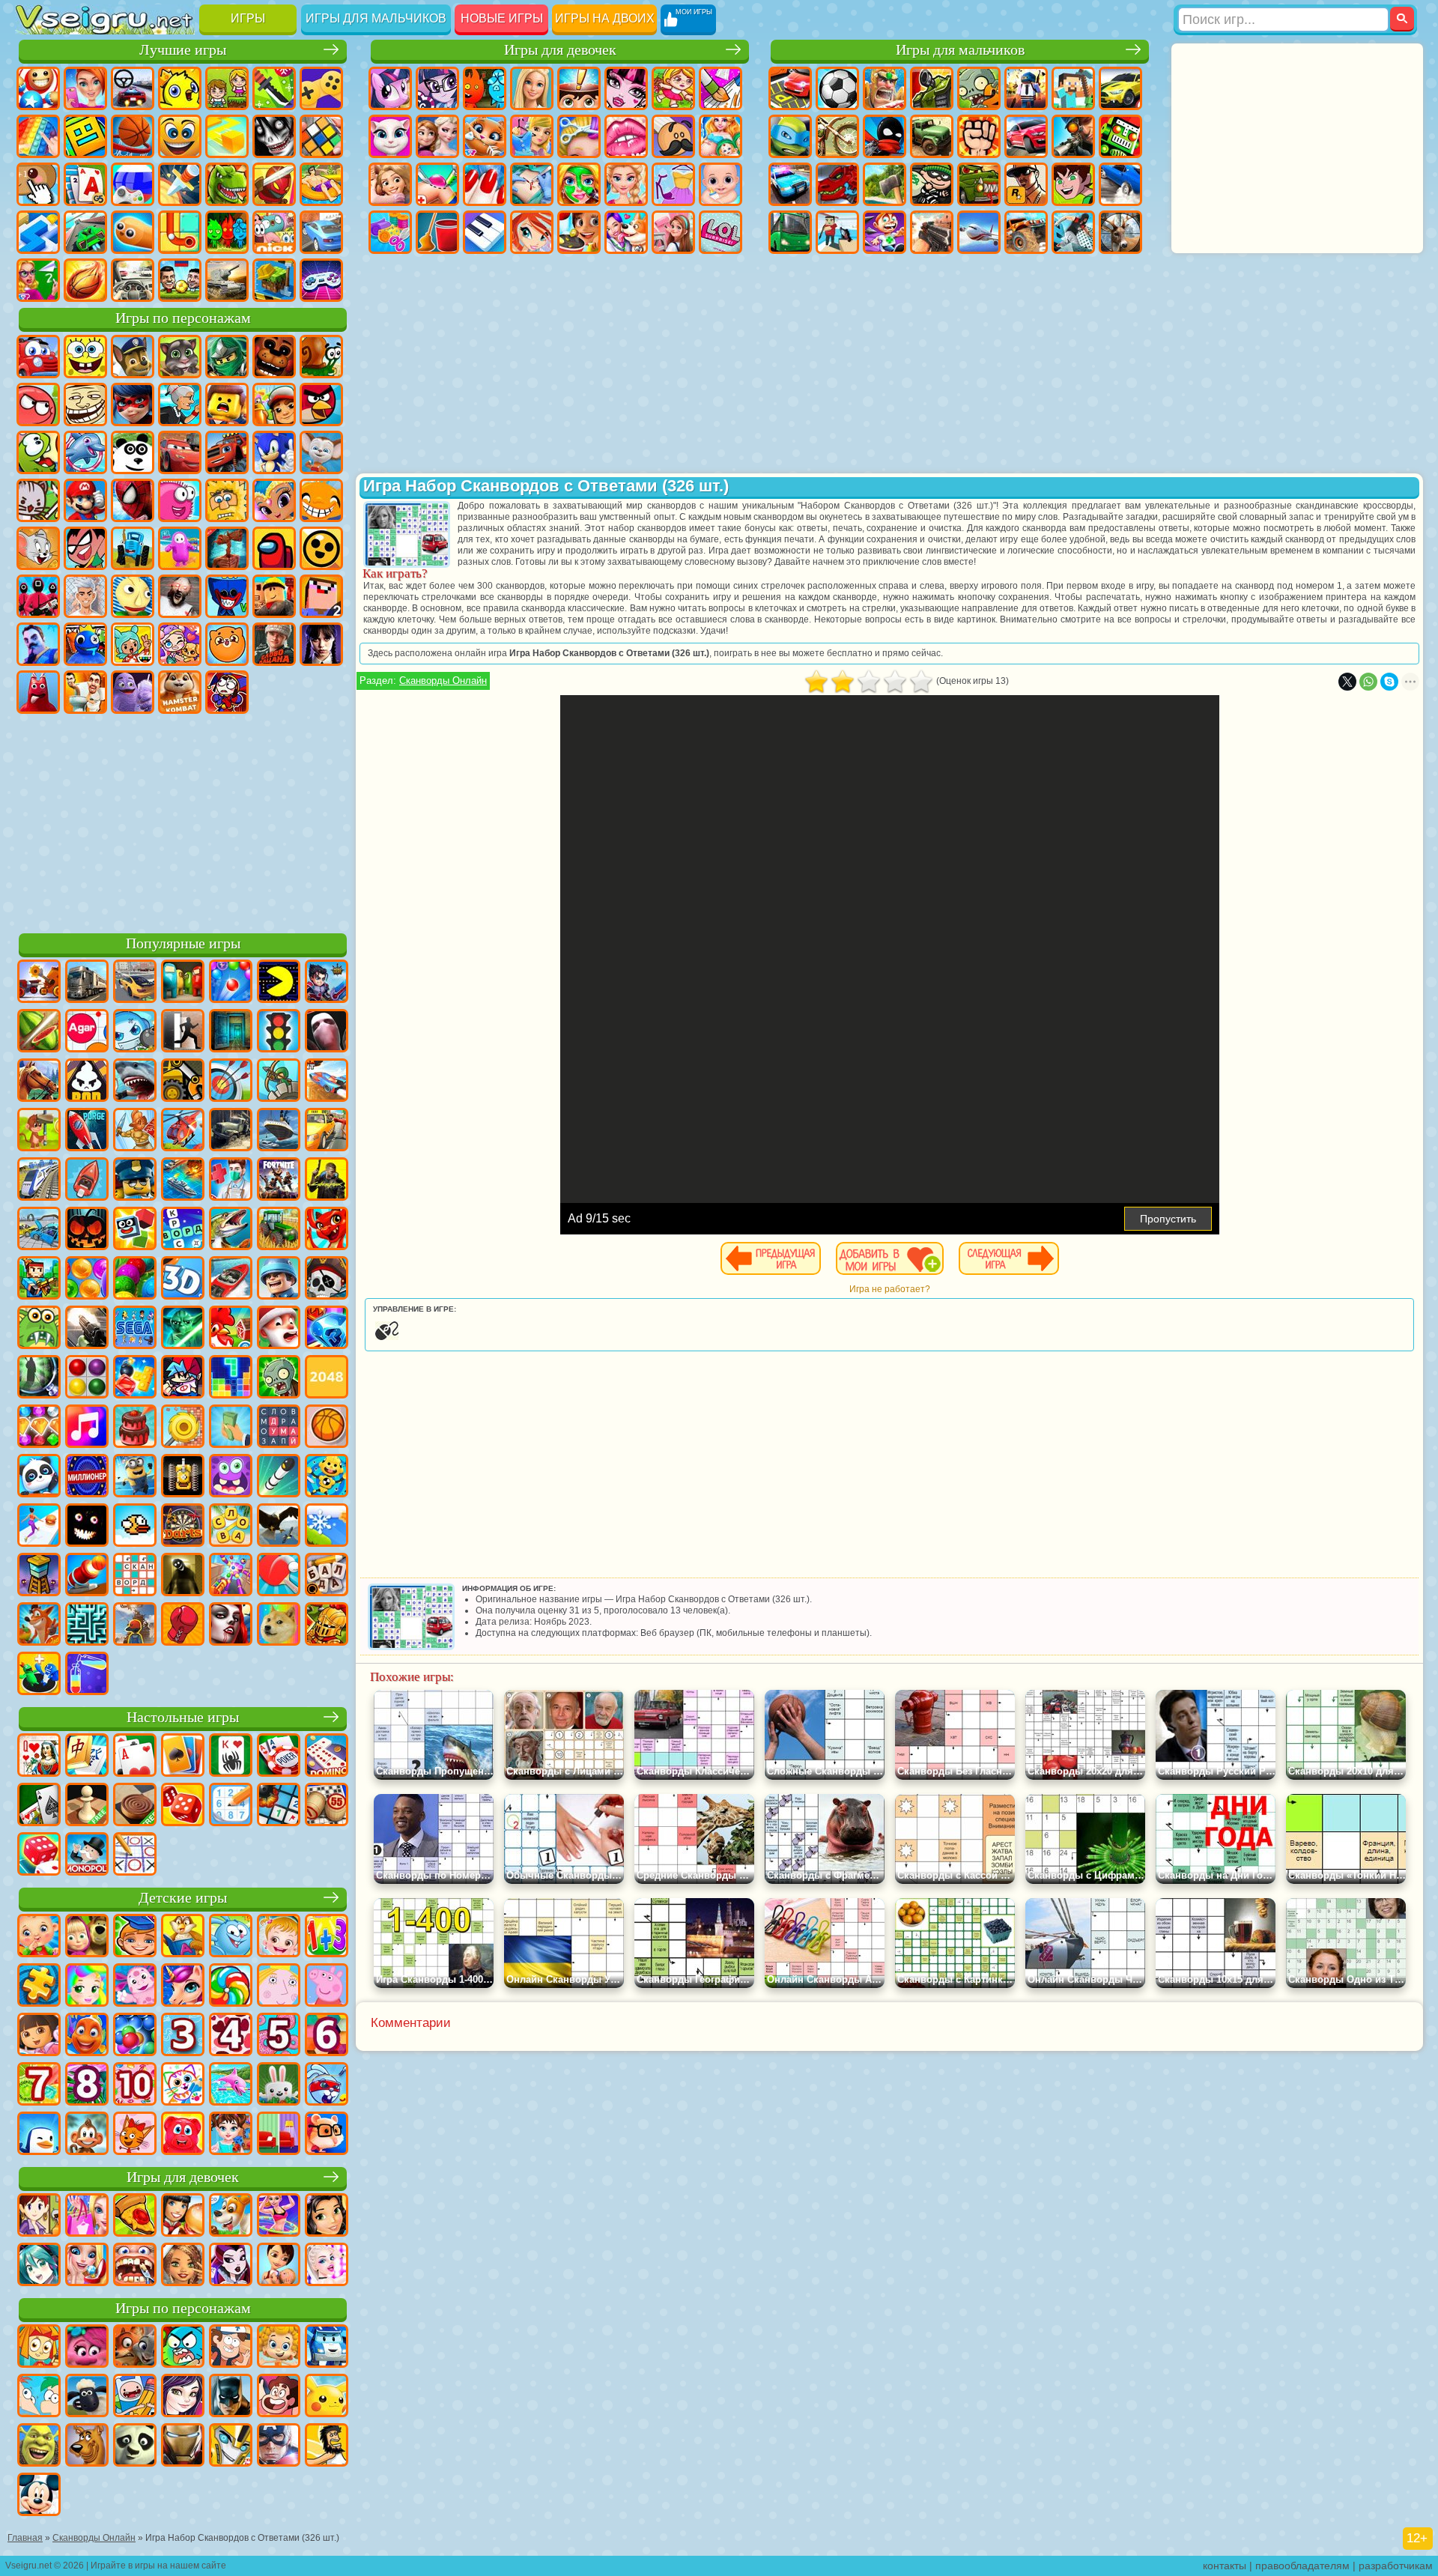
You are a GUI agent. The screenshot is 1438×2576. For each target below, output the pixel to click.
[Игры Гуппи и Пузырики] (279, 2348)
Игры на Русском (133, 184)
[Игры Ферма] (231, 1329)
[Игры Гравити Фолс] (231, 2348)
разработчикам (1396, 2566)
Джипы (1026, 232)
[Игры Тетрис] (231, 1378)
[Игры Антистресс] (327, 1477)
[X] (1347, 682)
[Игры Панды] (39, 1477)
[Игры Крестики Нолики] (135, 1855)
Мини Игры (321, 184)
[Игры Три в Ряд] (327, 1329)
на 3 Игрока (227, 232)
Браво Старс (321, 548)
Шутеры (837, 232)
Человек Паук (133, 500)
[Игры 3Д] (183, 1279)
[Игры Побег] (183, 1032)
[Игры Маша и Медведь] (87, 1937)
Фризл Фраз (180, 500)
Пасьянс (85, 184)
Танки (932, 88)
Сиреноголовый (227, 548)
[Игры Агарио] (87, 1032)
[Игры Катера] (231, 1279)
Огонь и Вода (485, 88)
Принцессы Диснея (626, 184)
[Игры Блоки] (135, 1378)
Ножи (180, 184)
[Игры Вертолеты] (183, 1131)
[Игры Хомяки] (327, 2135)
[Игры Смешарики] (231, 1937)
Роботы (1120, 136)
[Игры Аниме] (39, 2266)
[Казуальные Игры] (231, 1576)
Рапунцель (390, 184)
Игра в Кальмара (38, 596)
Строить (274, 280)
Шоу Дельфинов (85, 452)
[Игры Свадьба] (87, 2266)
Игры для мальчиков (376, 18)
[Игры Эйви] (183, 2266)
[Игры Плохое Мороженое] (87, 1082)
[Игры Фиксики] (39, 2348)
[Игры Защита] (279, 1082)
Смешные (180, 136)
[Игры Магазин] (87, 2216)
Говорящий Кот (180, 357)
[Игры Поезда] (39, 1181)
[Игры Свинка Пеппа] (327, 1986)
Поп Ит (38, 136)
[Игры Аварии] (39, 1230)
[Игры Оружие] (87, 1329)
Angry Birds (321, 404)
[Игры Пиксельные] (39, 1279)
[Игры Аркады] (279, 983)
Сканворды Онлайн (443, 681)
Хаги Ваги (227, 596)
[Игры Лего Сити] (135, 1181)
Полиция (790, 184)
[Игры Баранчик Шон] (87, 2397)
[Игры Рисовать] (183, 2085)
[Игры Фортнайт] (279, 1181)
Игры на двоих (605, 18)
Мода (673, 184)
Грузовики (932, 136)
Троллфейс (85, 404)
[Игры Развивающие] (135, 1937)
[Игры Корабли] (279, 1131)
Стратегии (885, 88)
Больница (437, 184)
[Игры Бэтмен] (231, 2397)
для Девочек (85, 88)
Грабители (932, 184)
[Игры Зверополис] (135, 2348)
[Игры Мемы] (279, 1625)
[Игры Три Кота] (135, 2135)
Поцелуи (626, 136)
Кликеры (38, 184)
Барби (532, 88)
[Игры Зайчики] (279, 2085)
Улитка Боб (321, 357)
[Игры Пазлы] (39, 1986)
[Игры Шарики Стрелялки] (231, 983)
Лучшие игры (183, 50)
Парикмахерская (579, 136)
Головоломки (180, 232)
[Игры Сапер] (279, 1806)
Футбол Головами (180, 280)
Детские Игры (180, 88)
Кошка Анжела (390, 136)
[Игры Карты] (135, 1757)
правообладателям (1302, 2566)
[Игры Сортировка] (87, 1675)
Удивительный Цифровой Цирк (227, 692)
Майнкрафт (1073, 88)
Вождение (133, 280)
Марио (85, 500)
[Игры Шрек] (39, 2446)
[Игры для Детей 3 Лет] (183, 2036)
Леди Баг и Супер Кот (133, 404)
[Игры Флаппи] (135, 1527)
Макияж (579, 184)
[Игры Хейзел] (279, 1937)
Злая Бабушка (180, 404)
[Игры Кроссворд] (183, 1230)
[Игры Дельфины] (231, 2085)
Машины (1120, 88)
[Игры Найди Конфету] (231, 1986)
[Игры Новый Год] (279, 1329)
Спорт (133, 136)
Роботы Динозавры (837, 184)
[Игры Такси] (327, 1131)
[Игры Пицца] (135, 2216)
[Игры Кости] (39, 1855)
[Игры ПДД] (279, 1032)
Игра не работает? (890, 1289)
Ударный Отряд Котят (38, 500)
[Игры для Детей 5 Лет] (279, 2036)
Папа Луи (673, 136)
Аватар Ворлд (180, 644)
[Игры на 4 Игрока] (183, 983)
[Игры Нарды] (183, 1806)
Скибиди (85, 692)
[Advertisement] (183, 821)
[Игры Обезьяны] (87, 2135)
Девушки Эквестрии (437, 88)
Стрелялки (932, 232)
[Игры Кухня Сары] (39, 2216)
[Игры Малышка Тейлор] (231, 2135)
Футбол (837, 88)
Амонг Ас (274, 548)
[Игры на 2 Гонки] (327, 1082)
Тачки (180, 452)
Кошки (485, 136)
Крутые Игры (321, 232)
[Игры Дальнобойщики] (87, 983)
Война (227, 280)
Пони (390, 88)
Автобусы (790, 232)
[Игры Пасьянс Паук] (231, 1757)
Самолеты (979, 232)
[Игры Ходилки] (39, 1527)
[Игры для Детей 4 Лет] (231, 2036)
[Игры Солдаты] (279, 1279)
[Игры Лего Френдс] (327, 2216)
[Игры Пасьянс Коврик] (39, 1806)
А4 (85, 596)
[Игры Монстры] (231, 1477)
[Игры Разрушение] (183, 1428)
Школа (38, 280)
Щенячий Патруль (133, 357)
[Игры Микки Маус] (39, 2496)
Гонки (1026, 136)
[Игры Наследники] (183, 2397)
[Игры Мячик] (327, 1428)
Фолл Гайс (180, 548)
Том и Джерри (38, 548)
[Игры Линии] (87, 1378)
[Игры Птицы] (279, 1527)
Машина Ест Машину (979, 184)
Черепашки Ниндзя (790, 136)
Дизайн (390, 232)
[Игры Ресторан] (183, 2216)
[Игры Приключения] (39, 1131)
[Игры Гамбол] (183, 2348)
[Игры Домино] (327, 1757)
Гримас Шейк (133, 692)
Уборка (437, 232)
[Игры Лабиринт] (87, 1625)
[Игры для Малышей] (39, 1937)
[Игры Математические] (327, 1937)
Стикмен (885, 136)
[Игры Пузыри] (135, 2036)
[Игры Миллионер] (87, 1477)
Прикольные (274, 184)
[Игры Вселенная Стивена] (279, 2397)
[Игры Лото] (327, 1806)
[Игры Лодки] (87, 1181)
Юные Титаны (85, 548)
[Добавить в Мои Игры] (890, 1258)
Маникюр (485, 184)
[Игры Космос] (87, 1131)
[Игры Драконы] (327, 1230)
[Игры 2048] (327, 1378)
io (227, 136)
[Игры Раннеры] (135, 1477)
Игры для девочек (560, 50)
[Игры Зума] (135, 1279)
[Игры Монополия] (87, 1855)
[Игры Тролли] (87, 2348)
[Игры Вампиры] (231, 1625)
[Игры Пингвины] (39, 2135)
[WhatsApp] (1368, 682)
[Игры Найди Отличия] (279, 2135)
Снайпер (1073, 136)
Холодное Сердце (437, 136)
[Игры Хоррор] (87, 1527)
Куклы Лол (720, 232)
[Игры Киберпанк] (327, 1181)
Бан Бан (38, 692)
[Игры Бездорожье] (231, 1131)
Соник (274, 452)
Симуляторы (133, 88)
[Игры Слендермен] (327, 1032)
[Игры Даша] (39, 2036)
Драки (979, 136)
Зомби (979, 88)
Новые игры (502, 18)
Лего (227, 404)
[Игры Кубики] (135, 1230)
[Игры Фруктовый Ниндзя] (39, 1032)
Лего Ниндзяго (227, 357)
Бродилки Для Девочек (673, 88)
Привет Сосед (38, 644)
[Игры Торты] (135, 1428)
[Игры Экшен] (39, 983)
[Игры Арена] (135, 1131)
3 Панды (133, 452)
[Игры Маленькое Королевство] (279, 1986)
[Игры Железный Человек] (183, 2446)
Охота (1120, 232)
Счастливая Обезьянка (321, 500)
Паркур (1073, 232)
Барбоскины (321, 452)
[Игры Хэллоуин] (87, 1230)
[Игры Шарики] (87, 1279)
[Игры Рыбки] (87, 2036)
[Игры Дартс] (183, 1527)
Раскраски (720, 88)
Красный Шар (38, 404)
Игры (248, 18)
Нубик (321, 596)
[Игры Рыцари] (327, 1625)
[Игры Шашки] (135, 1806)
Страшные (274, 136)
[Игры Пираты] (327, 1279)
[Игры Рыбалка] (231, 1230)
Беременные (720, 136)
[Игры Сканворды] (135, 1576)
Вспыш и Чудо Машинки (227, 452)
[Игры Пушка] (87, 1576)
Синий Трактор (133, 548)
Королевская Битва (1026, 88)
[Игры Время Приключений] (135, 2397)
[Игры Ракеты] (279, 1477)
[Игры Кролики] (327, 2085)
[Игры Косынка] (183, 1757)
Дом (673, 232)
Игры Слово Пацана (274, 644)
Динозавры (227, 184)
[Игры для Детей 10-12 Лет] (135, 2085)
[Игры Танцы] (279, 2216)
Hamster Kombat (180, 692)
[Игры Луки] (231, 1082)
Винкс (532, 232)
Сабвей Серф (274, 404)
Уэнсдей (321, 644)
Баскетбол (85, 280)
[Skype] (1389, 682)
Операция (532, 184)
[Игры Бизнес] (231, 1428)
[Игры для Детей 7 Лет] (39, 2085)
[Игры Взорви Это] (135, 1032)
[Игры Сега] (135, 1329)
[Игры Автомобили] (135, 983)
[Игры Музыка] (87, 1428)
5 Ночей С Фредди (274, 357)
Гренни (180, 596)
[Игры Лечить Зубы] (135, 2266)
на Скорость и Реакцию (38, 232)
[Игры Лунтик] (135, 1986)
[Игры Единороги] (183, 1986)
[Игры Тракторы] (279, 1230)
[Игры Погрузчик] (183, 1082)
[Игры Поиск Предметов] (39, 1378)
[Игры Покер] (279, 1757)
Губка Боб (85, 357)
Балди (133, 596)
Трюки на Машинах (85, 232)
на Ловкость (274, 88)
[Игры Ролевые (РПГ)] (327, 983)
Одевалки (532, 136)
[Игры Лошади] (39, 1082)
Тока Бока (133, 644)
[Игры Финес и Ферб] (39, 2397)
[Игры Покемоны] (327, 2397)
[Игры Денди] (183, 1477)
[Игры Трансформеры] (231, 2446)
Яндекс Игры (321, 88)
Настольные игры (183, 1717)
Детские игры (183, 1898)
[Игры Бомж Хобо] (327, 2446)
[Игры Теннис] (279, 1576)
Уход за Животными (626, 232)
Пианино (485, 232)
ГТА (1026, 184)
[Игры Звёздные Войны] (183, 1329)
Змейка (133, 232)
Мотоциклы (837, 136)
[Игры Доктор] (231, 1181)
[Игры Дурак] (39, 1757)
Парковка (790, 88)
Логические (321, 136)
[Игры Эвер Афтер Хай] (231, 2266)
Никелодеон (274, 232)
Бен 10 (1073, 184)
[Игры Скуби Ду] (87, 2446)
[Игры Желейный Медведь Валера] (183, 2135)
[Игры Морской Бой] (183, 1181)
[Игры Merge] (39, 1675)
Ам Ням (38, 452)
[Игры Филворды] (279, 1428)
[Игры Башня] (39, 1576)
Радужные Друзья (85, 644)
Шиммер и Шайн (274, 500)
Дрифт (1120, 184)
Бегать (885, 232)
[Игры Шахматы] (87, 1806)
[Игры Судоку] (231, 1806)
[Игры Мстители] (279, 2446)
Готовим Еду (579, 232)
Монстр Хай (626, 88)
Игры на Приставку (321, 280)
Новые (38, 88)
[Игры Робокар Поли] (327, 2348)
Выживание (885, 184)
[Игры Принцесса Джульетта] (87, 1986)
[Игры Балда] (327, 1576)
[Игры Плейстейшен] (39, 1625)
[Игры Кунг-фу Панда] (135, 2446)
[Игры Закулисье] (183, 1576)
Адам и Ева (227, 500)
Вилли (38, 357)
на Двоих (227, 88)
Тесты (579, 88)
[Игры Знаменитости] (327, 2266)
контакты (1225, 2566)
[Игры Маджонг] (87, 1757)
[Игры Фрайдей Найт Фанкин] (183, 1378)
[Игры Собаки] (231, 2216)
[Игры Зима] (327, 1527)
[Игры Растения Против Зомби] (279, 1378)
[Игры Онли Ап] (135, 1625)
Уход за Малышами (720, 184)
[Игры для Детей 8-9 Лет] (87, 2085)
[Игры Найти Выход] (231, 1032)
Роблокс (274, 596)
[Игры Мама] (279, 2266)
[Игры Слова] (231, 1527)
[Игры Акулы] (135, 1082)
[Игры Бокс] (183, 1625)
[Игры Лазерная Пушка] (39, 1329)
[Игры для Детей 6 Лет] (327, 2036)
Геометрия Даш (85, 136)
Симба (227, 644)
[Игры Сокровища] (39, 1428)
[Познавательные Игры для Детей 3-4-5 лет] (183, 1937)
